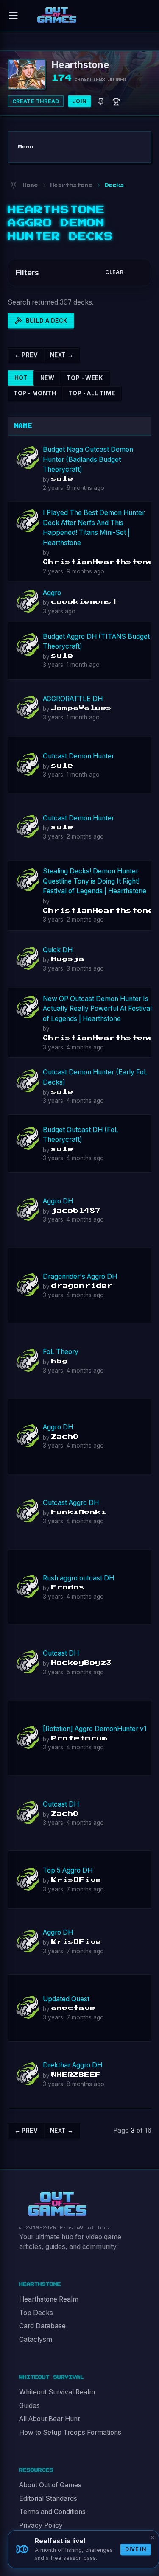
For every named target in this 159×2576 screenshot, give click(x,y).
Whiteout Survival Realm (57, 2392)
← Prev (26, 355)
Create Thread (36, 101)
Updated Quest (66, 1999)
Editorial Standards (48, 2499)
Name (24, 426)
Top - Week (85, 378)
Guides (29, 2406)
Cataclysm (36, 2340)
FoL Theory (61, 1352)
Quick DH (58, 950)
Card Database (42, 2326)
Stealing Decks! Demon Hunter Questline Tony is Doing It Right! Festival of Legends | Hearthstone (95, 881)
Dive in (136, 2549)
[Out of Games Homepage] (57, 2204)
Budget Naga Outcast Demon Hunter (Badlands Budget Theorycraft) (88, 459)
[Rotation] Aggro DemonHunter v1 (95, 1729)
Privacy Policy (41, 2525)
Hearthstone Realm (49, 2299)
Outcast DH (61, 1653)
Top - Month (35, 393)
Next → (62, 355)
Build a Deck (47, 321)
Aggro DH (58, 1201)
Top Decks (36, 2313)
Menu (26, 147)
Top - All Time (92, 393)
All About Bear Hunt (49, 2419)
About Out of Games (50, 2485)
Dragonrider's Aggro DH (80, 1277)
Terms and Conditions (52, 2512)
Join (80, 101)
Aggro (52, 593)
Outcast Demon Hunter (78, 756)
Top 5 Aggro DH (68, 1870)
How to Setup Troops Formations (70, 2432)
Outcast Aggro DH (71, 1503)
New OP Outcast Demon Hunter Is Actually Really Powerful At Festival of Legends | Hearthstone (97, 1009)
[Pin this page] (13, 185)
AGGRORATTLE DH (73, 699)
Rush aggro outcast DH (78, 1578)
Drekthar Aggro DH (73, 2065)
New (47, 378)
